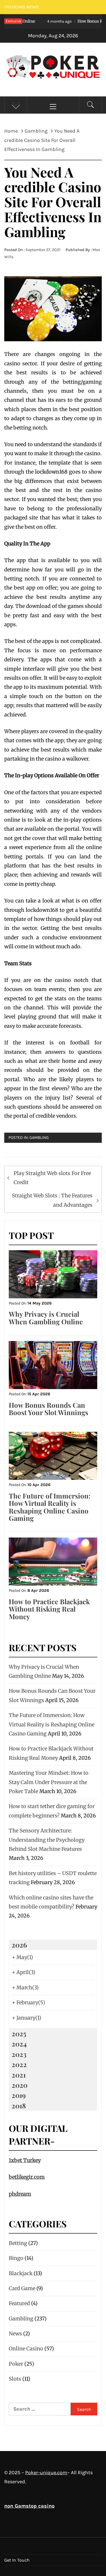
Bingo (16, 2258)
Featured (19, 2303)
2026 (19, 1945)
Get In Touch (17, 2560)
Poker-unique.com (46, 2473)
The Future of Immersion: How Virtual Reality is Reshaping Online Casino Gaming (50, 1507)
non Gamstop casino (29, 2506)
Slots (15, 2379)
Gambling (39, 1138)
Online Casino (26, 2349)
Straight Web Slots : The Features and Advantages (52, 1200)
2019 (19, 2095)
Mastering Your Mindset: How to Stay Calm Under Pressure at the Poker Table (49, 1782)
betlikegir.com (27, 2177)
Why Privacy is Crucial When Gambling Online (46, 1318)
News (15, 2334)
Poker (16, 2364)
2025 (19, 2033)
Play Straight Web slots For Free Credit (52, 1178)
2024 (19, 2044)
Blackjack (21, 2273)
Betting (18, 2243)
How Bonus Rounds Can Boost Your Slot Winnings (48, 1409)
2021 (19, 2075)
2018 (19, 2106)
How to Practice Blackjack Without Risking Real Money (49, 1609)
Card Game (22, 2288)
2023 (19, 2054)
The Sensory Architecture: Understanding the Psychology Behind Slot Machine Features (47, 1840)
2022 (19, 2064)
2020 (20, 2085)
